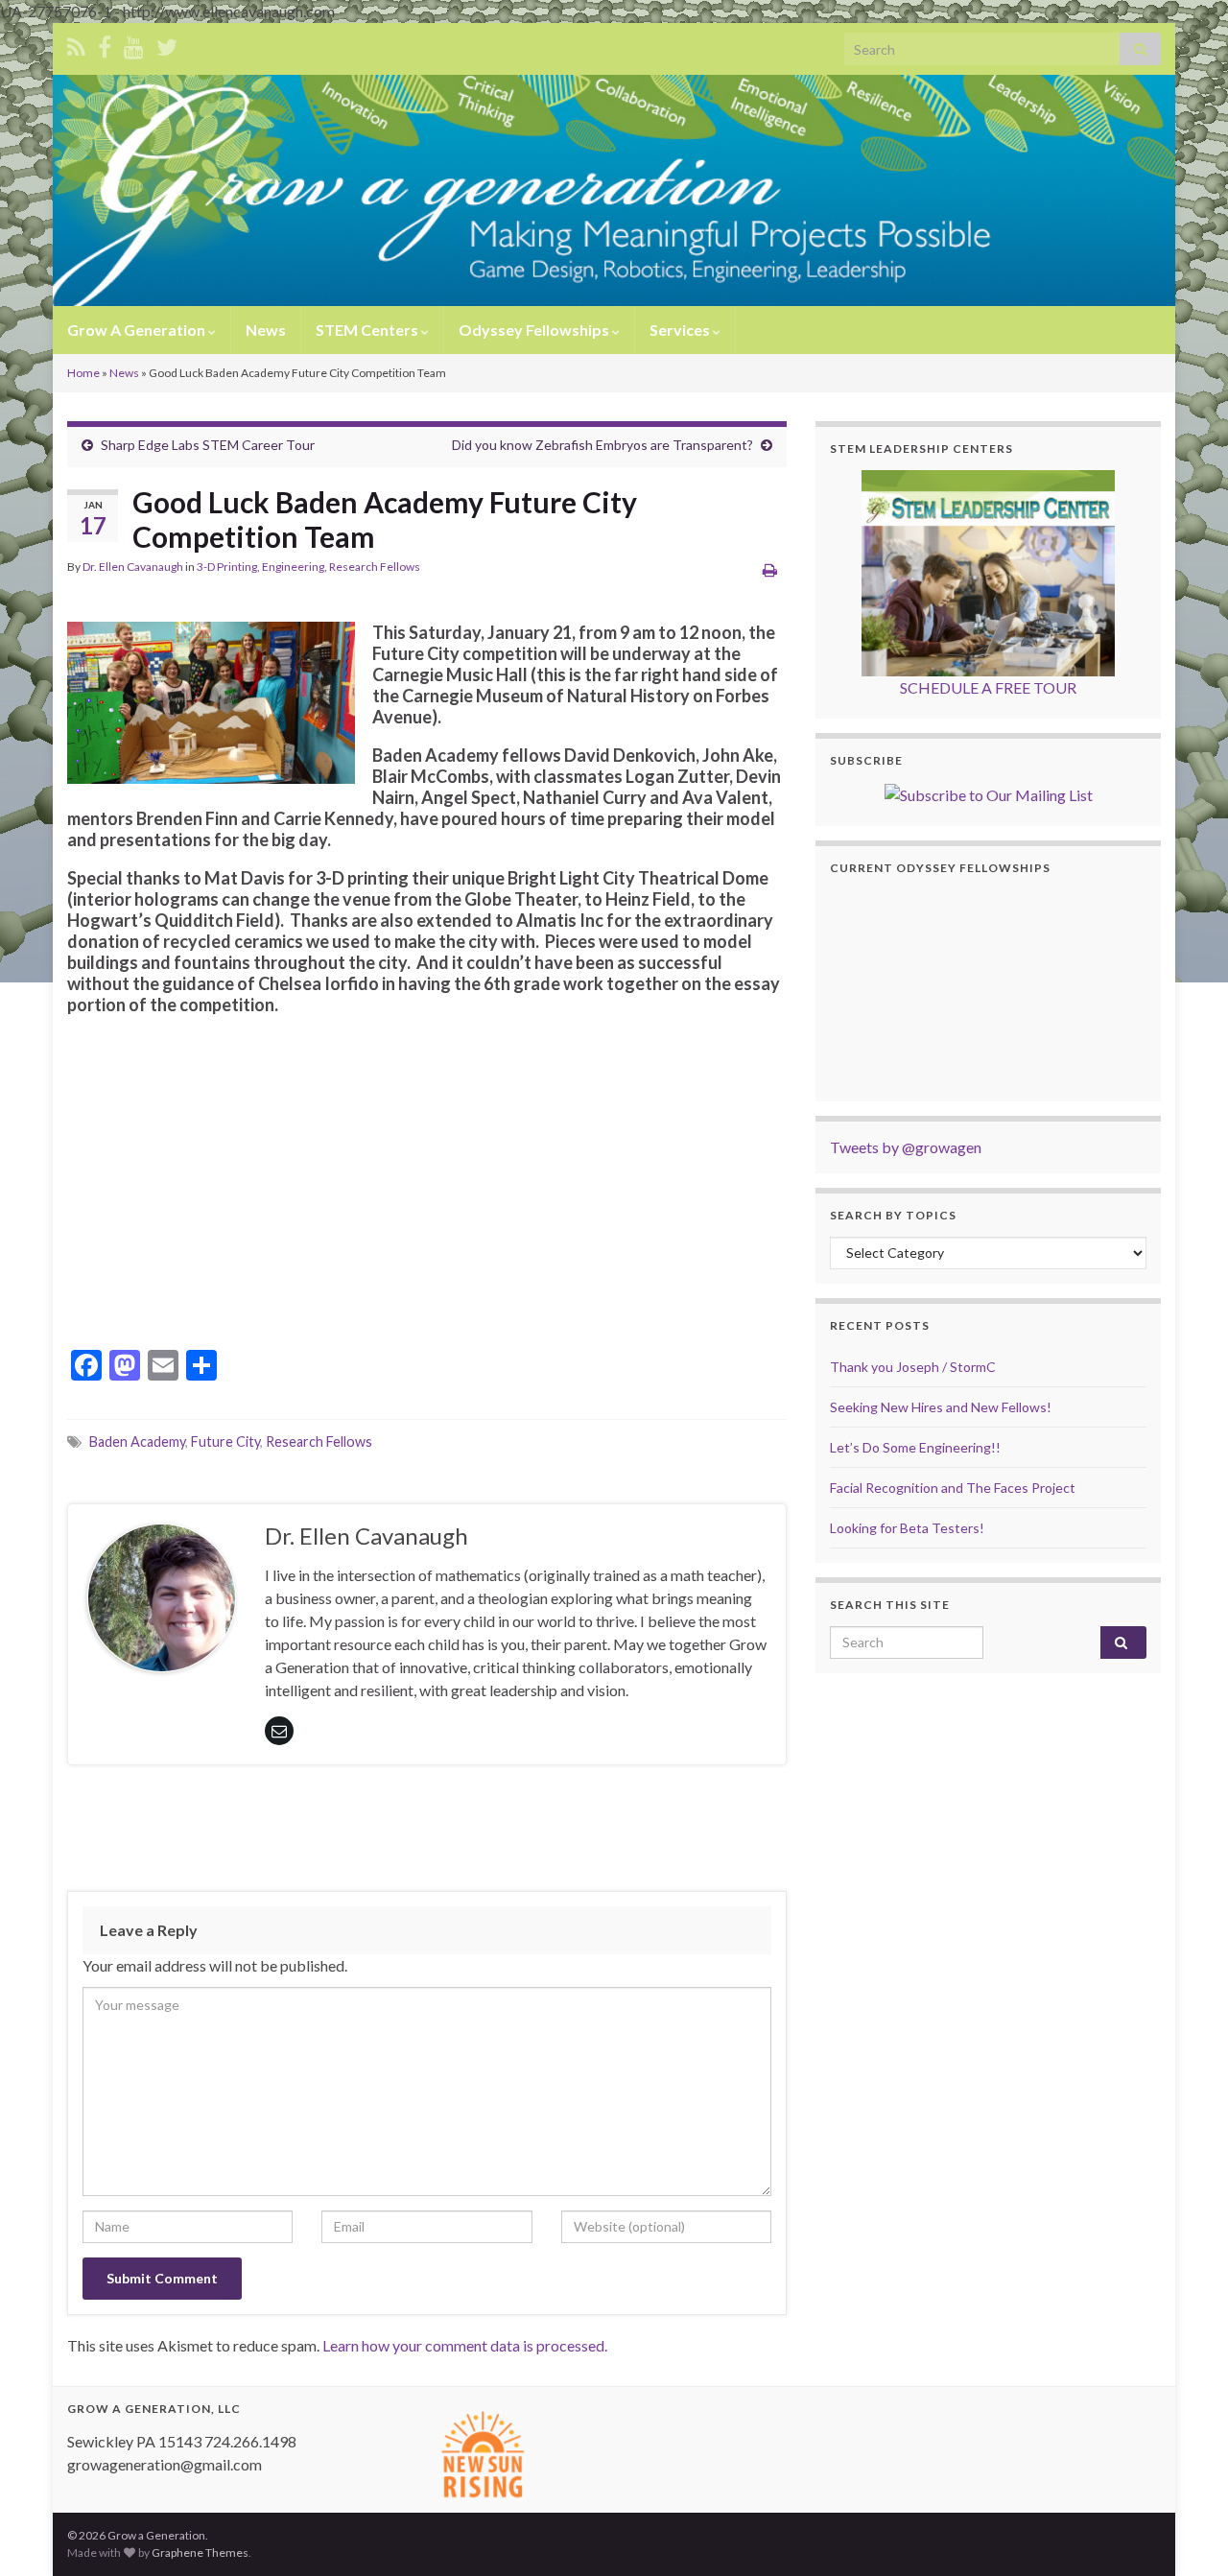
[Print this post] (770, 569)
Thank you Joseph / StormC (913, 1367)
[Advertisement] (427, 1832)
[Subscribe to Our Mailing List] (989, 793)
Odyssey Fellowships (535, 330)
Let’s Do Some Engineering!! (915, 1447)
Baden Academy (137, 1442)
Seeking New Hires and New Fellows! (941, 1407)
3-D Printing (227, 567)
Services (681, 330)
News (266, 330)
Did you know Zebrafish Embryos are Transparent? (602, 445)
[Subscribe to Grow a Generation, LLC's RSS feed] (76, 44)
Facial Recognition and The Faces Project (953, 1488)
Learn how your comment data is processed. (465, 2345)
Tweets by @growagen (906, 1147)
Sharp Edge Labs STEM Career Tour (208, 445)
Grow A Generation (138, 330)
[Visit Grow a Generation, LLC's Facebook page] (105, 44)
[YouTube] (134, 44)
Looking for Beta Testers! (907, 1528)
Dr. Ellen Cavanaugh (133, 567)
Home (83, 373)
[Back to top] (1185, 2533)
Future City (225, 1442)
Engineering (293, 567)
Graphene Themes (200, 2552)
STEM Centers (368, 330)
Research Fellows (375, 567)
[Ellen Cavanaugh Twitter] (167, 44)
